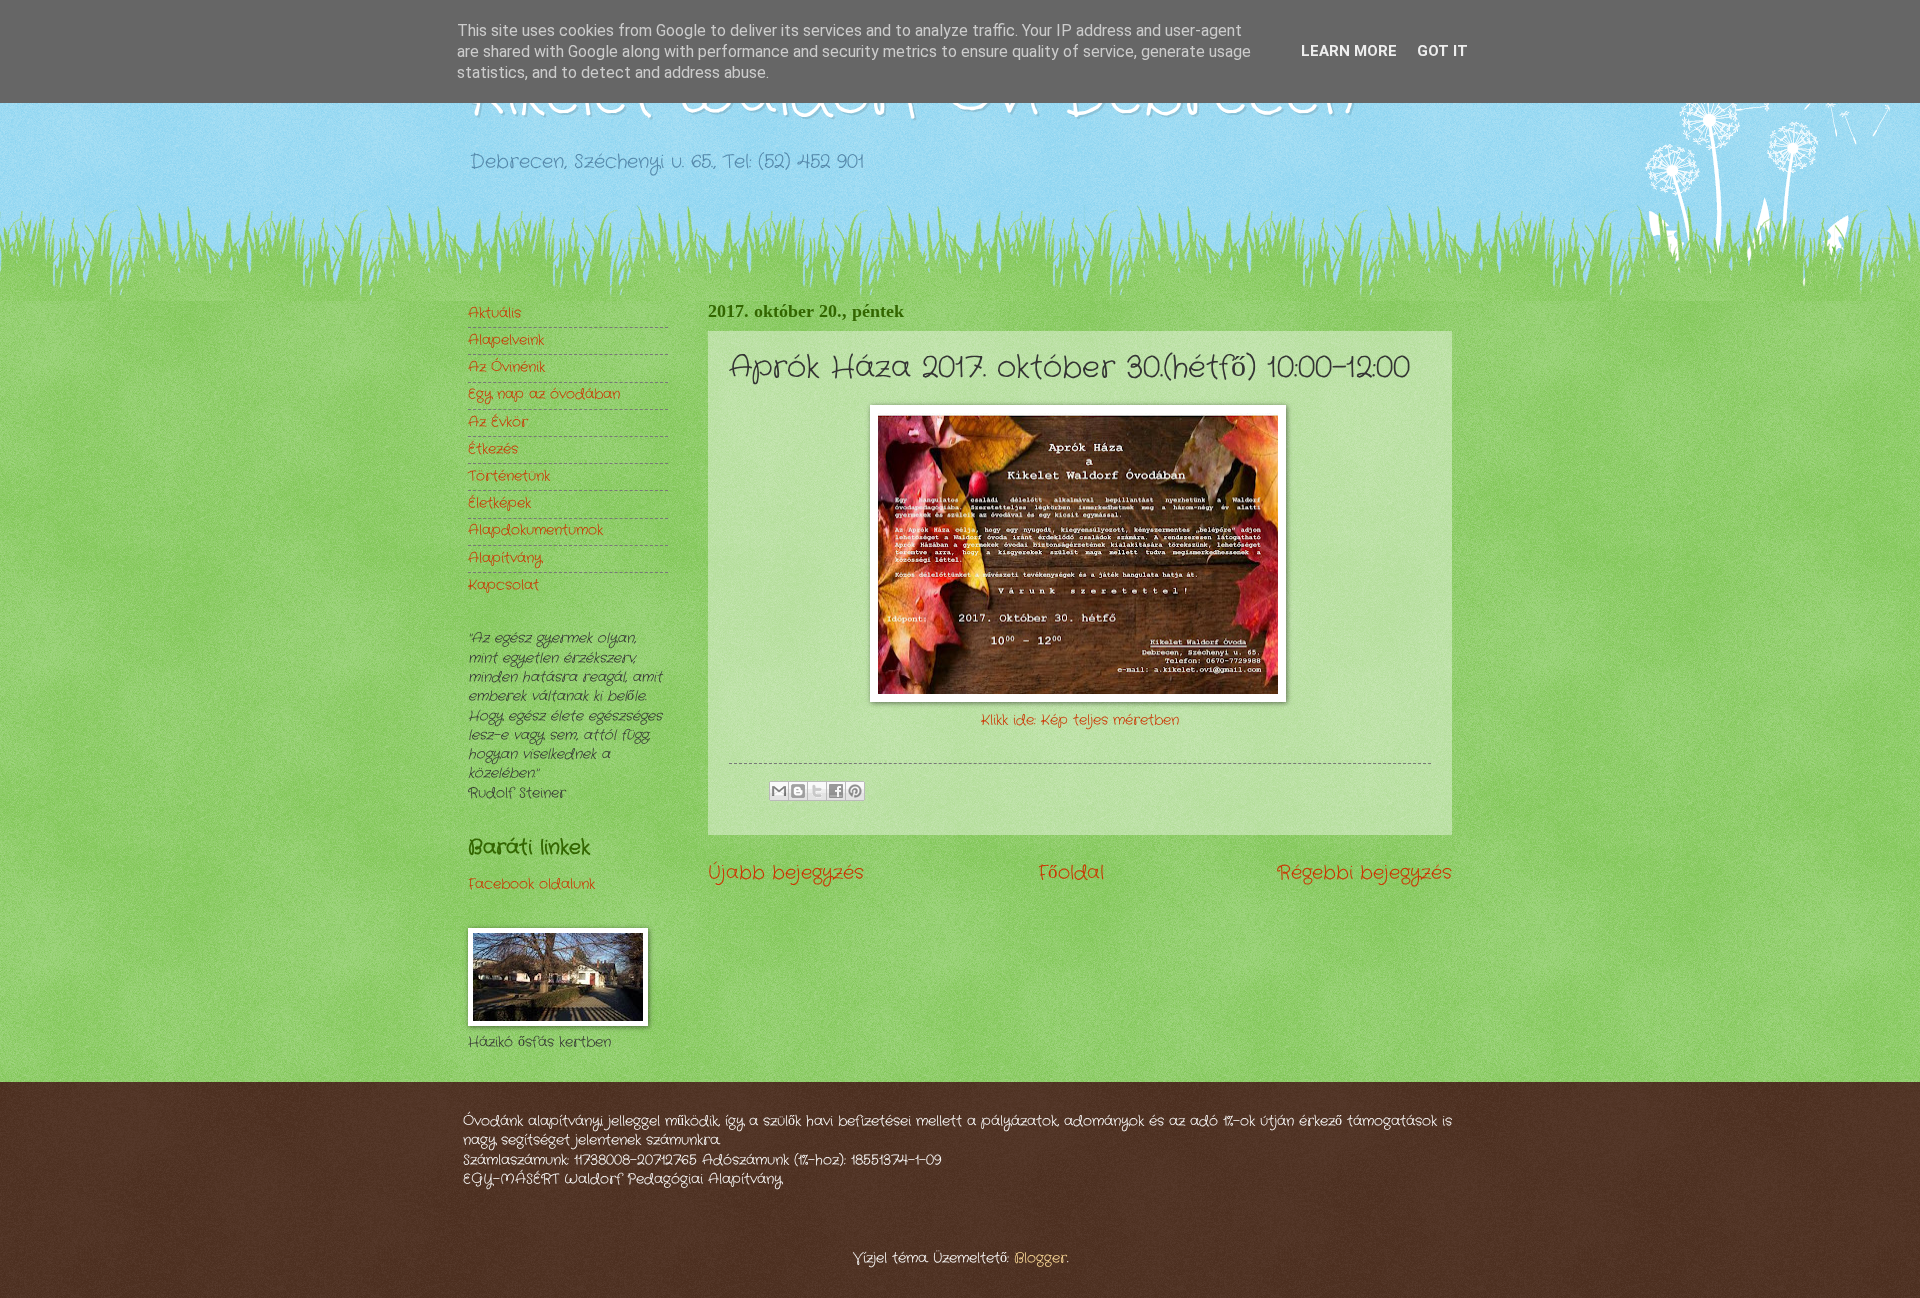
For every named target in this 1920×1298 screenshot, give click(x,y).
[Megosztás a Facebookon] (836, 791)
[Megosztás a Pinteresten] (855, 791)
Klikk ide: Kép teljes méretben (1080, 720)
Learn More (1349, 51)
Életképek (499, 503)
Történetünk (509, 476)
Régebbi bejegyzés (1364, 873)
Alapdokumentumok (535, 530)
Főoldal (1071, 873)
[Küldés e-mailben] (779, 791)
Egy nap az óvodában (544, 394)
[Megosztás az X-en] (817, 791)
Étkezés (493, 449)
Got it (1442, 51)
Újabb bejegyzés (786, 873)
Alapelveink (506, 340)
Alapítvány (505, 558)
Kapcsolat (503, 585)
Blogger (1040, 1258)
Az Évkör (498, 422)
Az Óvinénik (506, 367)
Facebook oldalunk (531, 884)
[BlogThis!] (798, 791)
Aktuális (494, 313)
